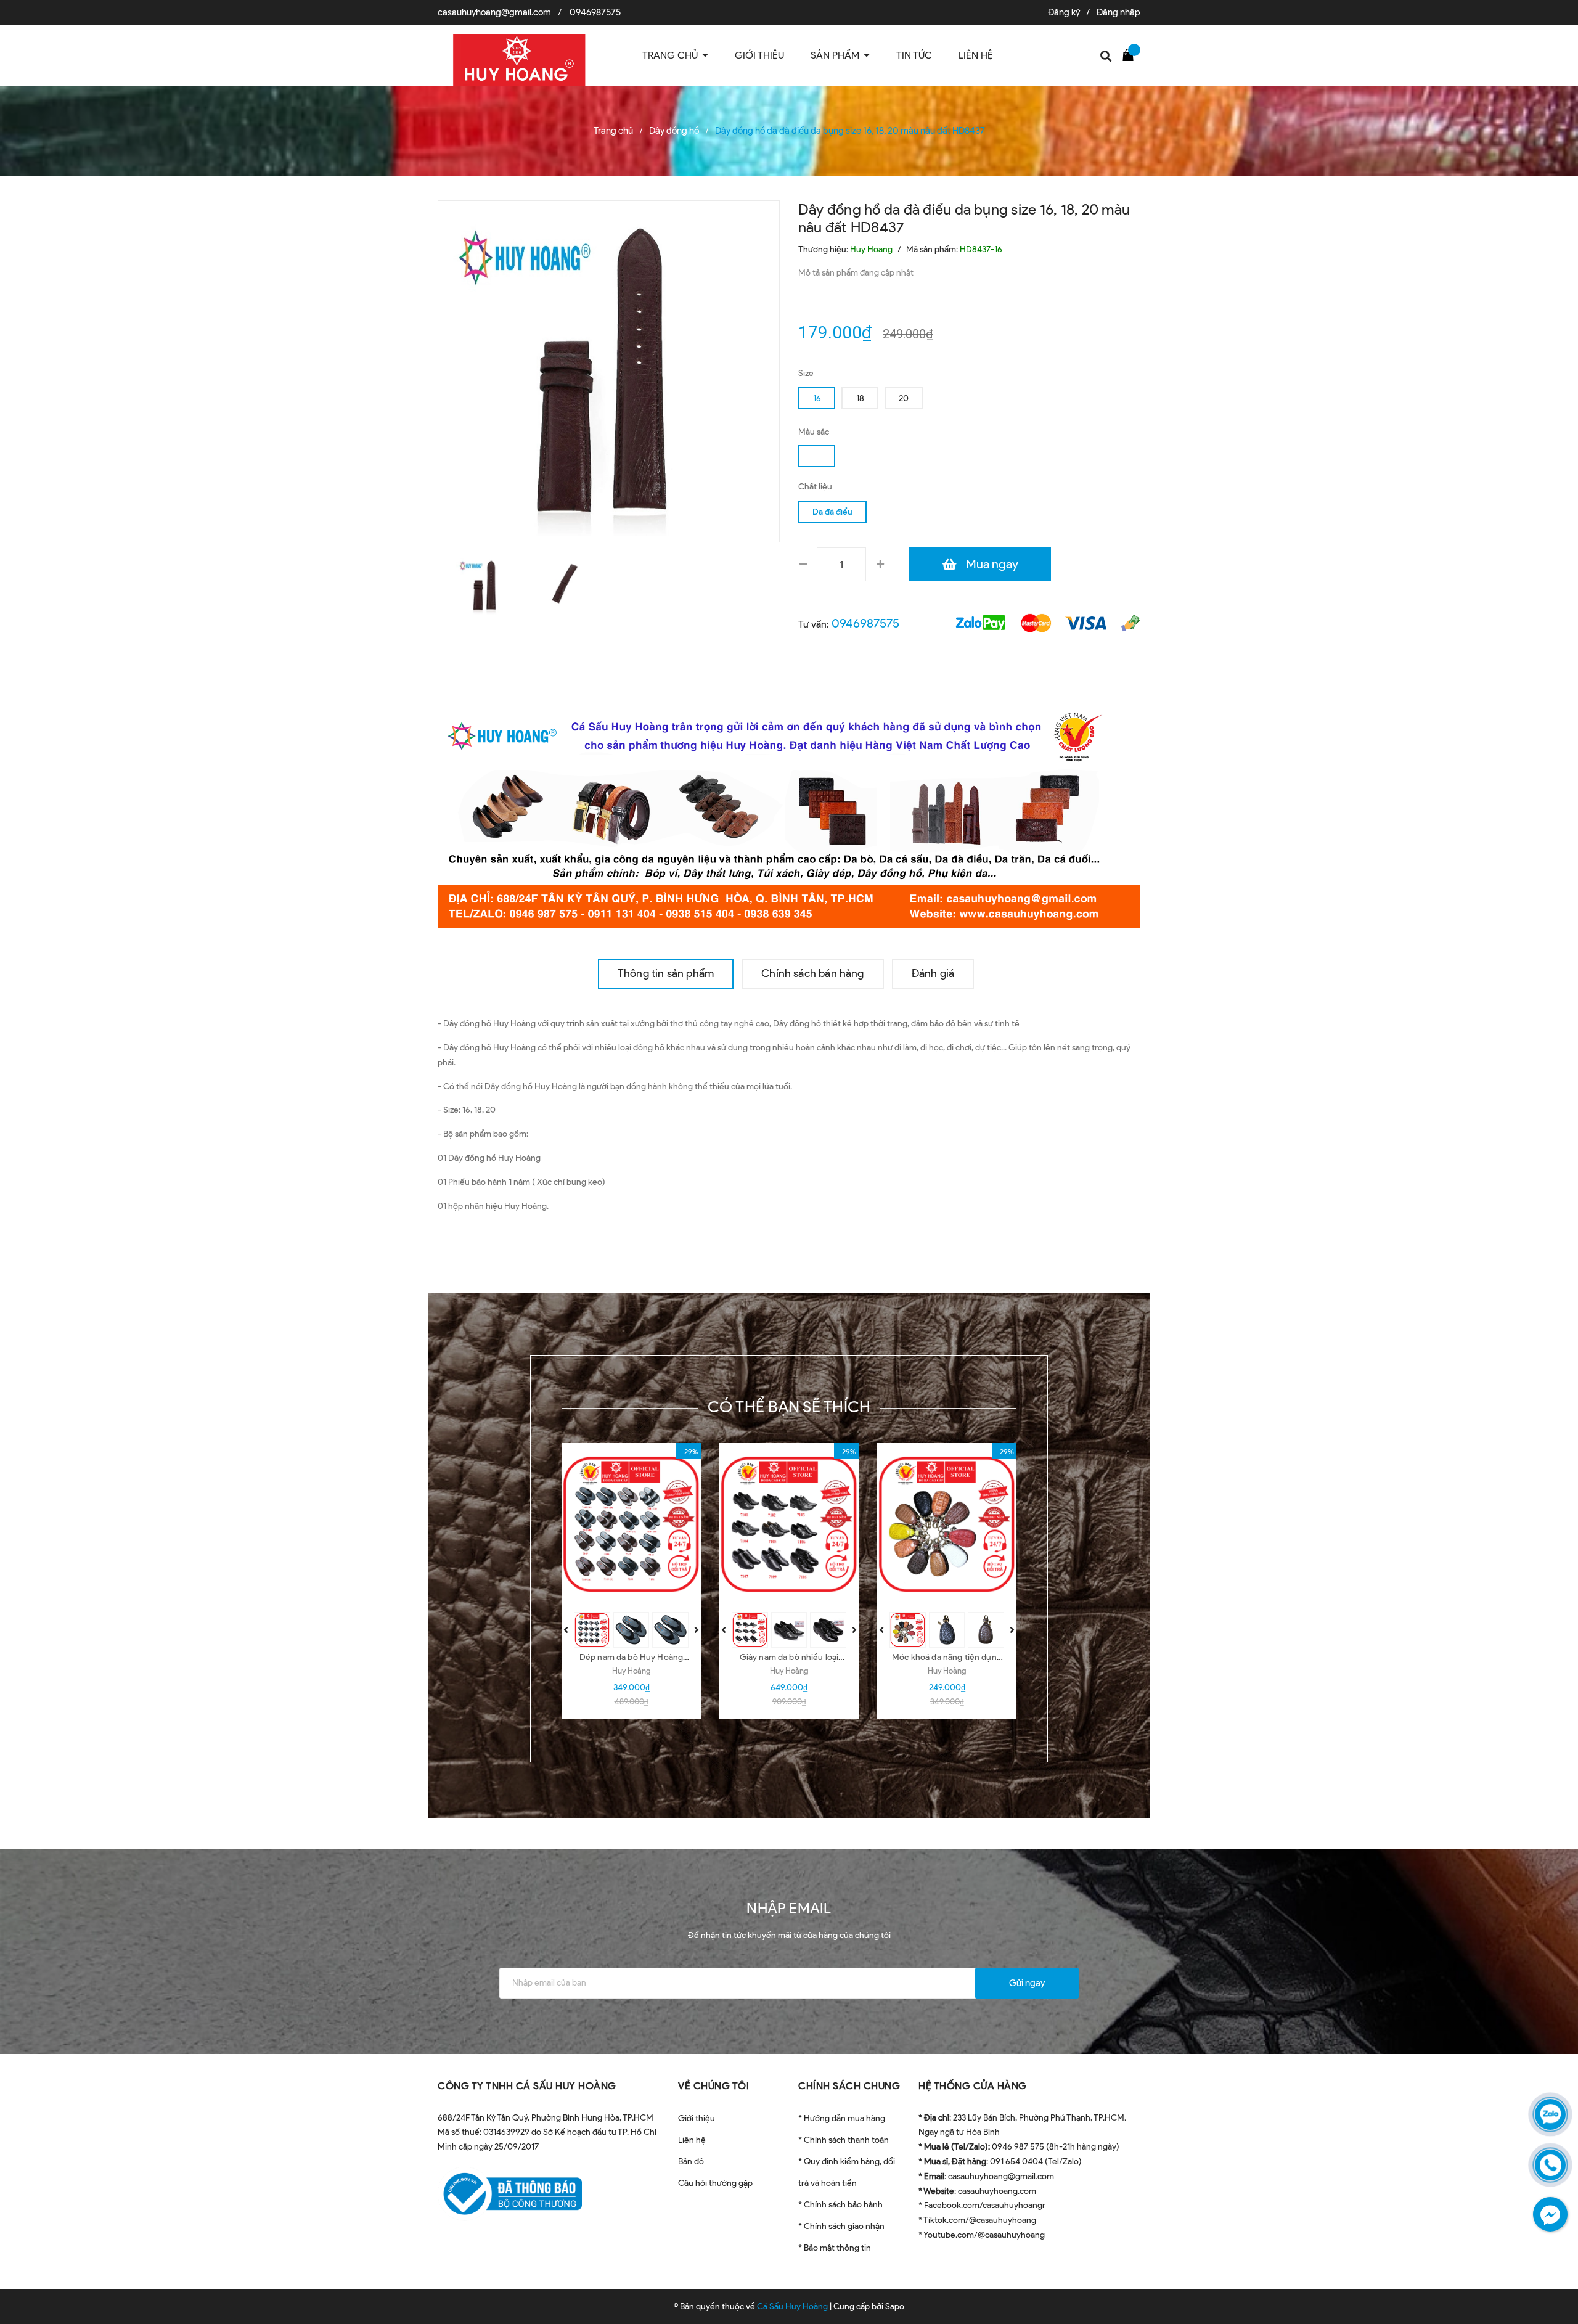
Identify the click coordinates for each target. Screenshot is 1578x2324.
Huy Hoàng (631, 1671)
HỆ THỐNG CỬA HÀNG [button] (973, 2086)
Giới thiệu (697, 2118)
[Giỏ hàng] (1131, 54)
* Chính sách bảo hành (840, 2205)
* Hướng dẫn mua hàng (842, 2118)
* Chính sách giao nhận (841, 2226)
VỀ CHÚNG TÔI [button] (713, 2086)
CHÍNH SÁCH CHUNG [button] (849, 2086)
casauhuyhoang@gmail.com (494, 12)
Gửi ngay (1027, 1983)
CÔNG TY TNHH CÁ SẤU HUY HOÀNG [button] (527, 2086)
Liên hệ (692, 2140)
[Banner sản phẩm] (789, 815)
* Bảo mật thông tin (835, 2248)
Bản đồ (691, 2162)
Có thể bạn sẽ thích (789, 1407)
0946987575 (595, 12)
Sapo (895, 2306)
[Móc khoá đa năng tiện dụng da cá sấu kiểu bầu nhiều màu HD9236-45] (947, 1524)
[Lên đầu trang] (1553, 2259)
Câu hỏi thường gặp (715, 2183)
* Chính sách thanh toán (844, 2140)
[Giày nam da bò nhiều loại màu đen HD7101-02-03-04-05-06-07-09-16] (789, 1524)
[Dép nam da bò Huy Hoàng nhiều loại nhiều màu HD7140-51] (631, 1524)
